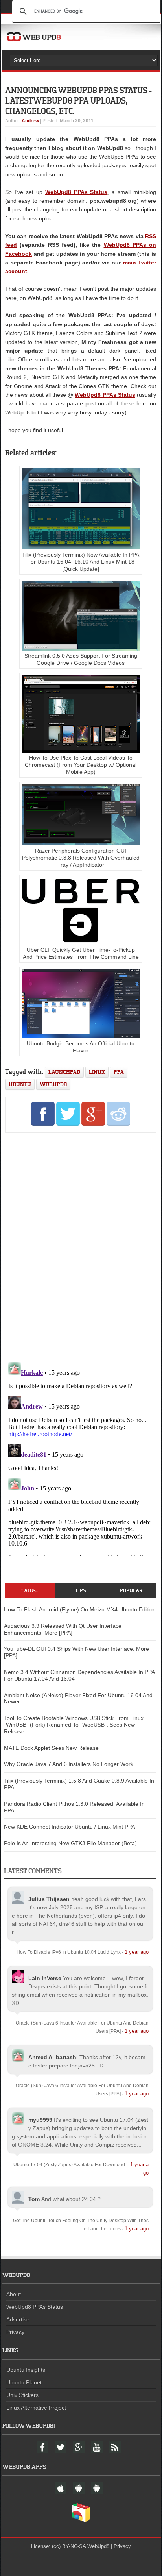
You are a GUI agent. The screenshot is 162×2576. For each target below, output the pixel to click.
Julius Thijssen (49, 1899)
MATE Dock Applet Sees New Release (51, 1748)
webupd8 (53, 1084)
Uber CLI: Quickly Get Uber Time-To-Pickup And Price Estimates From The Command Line (81, 953)
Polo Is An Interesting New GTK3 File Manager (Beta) (70, 1843)
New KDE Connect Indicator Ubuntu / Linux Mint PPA (69, 1827)
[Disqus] (81, 1246)
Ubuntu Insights (26, 2370)
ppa (119, 1072)
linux (97, 1072)
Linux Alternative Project (36, 2408)
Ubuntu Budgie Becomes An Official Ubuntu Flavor (81, 1047)
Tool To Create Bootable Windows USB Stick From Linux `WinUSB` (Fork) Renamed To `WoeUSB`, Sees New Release (74, 1725)
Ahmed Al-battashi (53, 2057)
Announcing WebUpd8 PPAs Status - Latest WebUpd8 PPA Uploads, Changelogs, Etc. (78, 100)
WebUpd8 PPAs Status (105, 395)
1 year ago (137, 1952)
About (14, 2294)
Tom (34, 2199)
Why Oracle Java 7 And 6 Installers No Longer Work (69, 1764)
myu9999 (40, 2120)
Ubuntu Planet (24, 2382)
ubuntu (20, 1084)
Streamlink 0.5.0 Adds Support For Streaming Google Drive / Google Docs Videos (81, 659)
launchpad (64, 1072)
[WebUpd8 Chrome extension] (81, 2521)
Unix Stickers (22, 2395)
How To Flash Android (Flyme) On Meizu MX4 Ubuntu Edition (80, 1609)
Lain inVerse (45, 1978)
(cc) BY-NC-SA (69, 2546)
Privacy (15, 2332)
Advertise (18, 2319)
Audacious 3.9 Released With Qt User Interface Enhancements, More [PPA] (63, 1629)
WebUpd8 (98, 2546)
